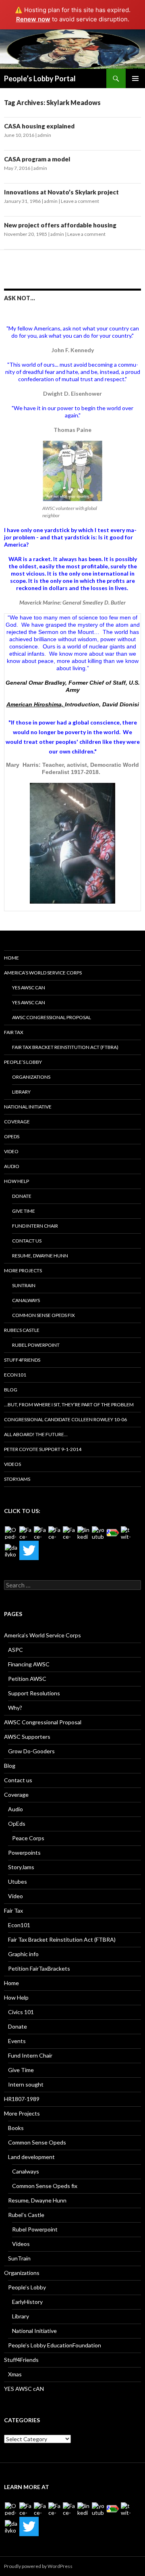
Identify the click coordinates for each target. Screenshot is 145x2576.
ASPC (16, 1650)
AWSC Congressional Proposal (52, 1017)
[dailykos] (11, 1550)
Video (11, 1151)
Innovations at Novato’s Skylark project (61, 192)
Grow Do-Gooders (31, 1751)
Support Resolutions (34, 1693)
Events (17, 2041)
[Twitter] (29, 1550)
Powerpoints (24, 1853)
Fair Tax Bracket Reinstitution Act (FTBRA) (65, 1047)
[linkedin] (84, 1533)
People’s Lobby (23, 1062)
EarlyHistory (27, 2302)
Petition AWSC (27, 1679)
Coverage (17, 1122)
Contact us (27, 1241)
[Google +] (113, 1533)
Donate (22, 1196)
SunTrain (24, 1285)
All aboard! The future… (36, 1434)
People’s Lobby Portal (40, 78)
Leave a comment (80, 201)
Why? (15, 1708)
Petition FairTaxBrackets (39, 1968)
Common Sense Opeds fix (43, 1315)
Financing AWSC (29, 1664)
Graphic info (23, 1954)
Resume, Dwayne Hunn (40, 1256)
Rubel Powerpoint (36, 1345)
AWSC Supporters (27, 1737)
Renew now (33, 19)
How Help (17, 1181)
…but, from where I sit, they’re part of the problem (69, 1405)
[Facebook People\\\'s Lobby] (40, 1533)
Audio (12, 1166)
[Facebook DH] (69, 1533)
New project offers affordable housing (60, 225)
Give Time (24, 1211)
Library (21, 1092)
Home (11, 958)
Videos (12, 1464)
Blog (11, 1390)
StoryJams (17, 1479)
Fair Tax (14, 1032)
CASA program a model (37, 159)
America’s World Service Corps (43, 973)
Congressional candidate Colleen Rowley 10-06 (65, 1419)
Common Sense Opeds (37, 2142)
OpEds (12, 1136)
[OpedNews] (11, 1533)
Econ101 (15, 1375)
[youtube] (98, 1533)
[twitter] (127, 1533)
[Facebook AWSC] (26, 1533)
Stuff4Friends (22, 1360)
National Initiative (28, 1107)
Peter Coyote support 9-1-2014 (43, 1449)
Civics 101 (21, 2012)
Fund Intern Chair (35, 1226)
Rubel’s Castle (22, 1330)
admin (44, 135)
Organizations (31, 1077)
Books (16, 2128)
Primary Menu (135, 78)
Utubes (18, 1881)
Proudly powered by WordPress (38, 2566)
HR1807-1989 (22, 2099)
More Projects (23, 1270)
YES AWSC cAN (29, 988)
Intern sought (26, 2084)
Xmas (15, 2374)
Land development (31, 2157)
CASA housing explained (39, 126)
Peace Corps (28, 1838)
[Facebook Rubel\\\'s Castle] (55, 1533)
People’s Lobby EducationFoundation (55, 2345)
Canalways (26, 1300)
